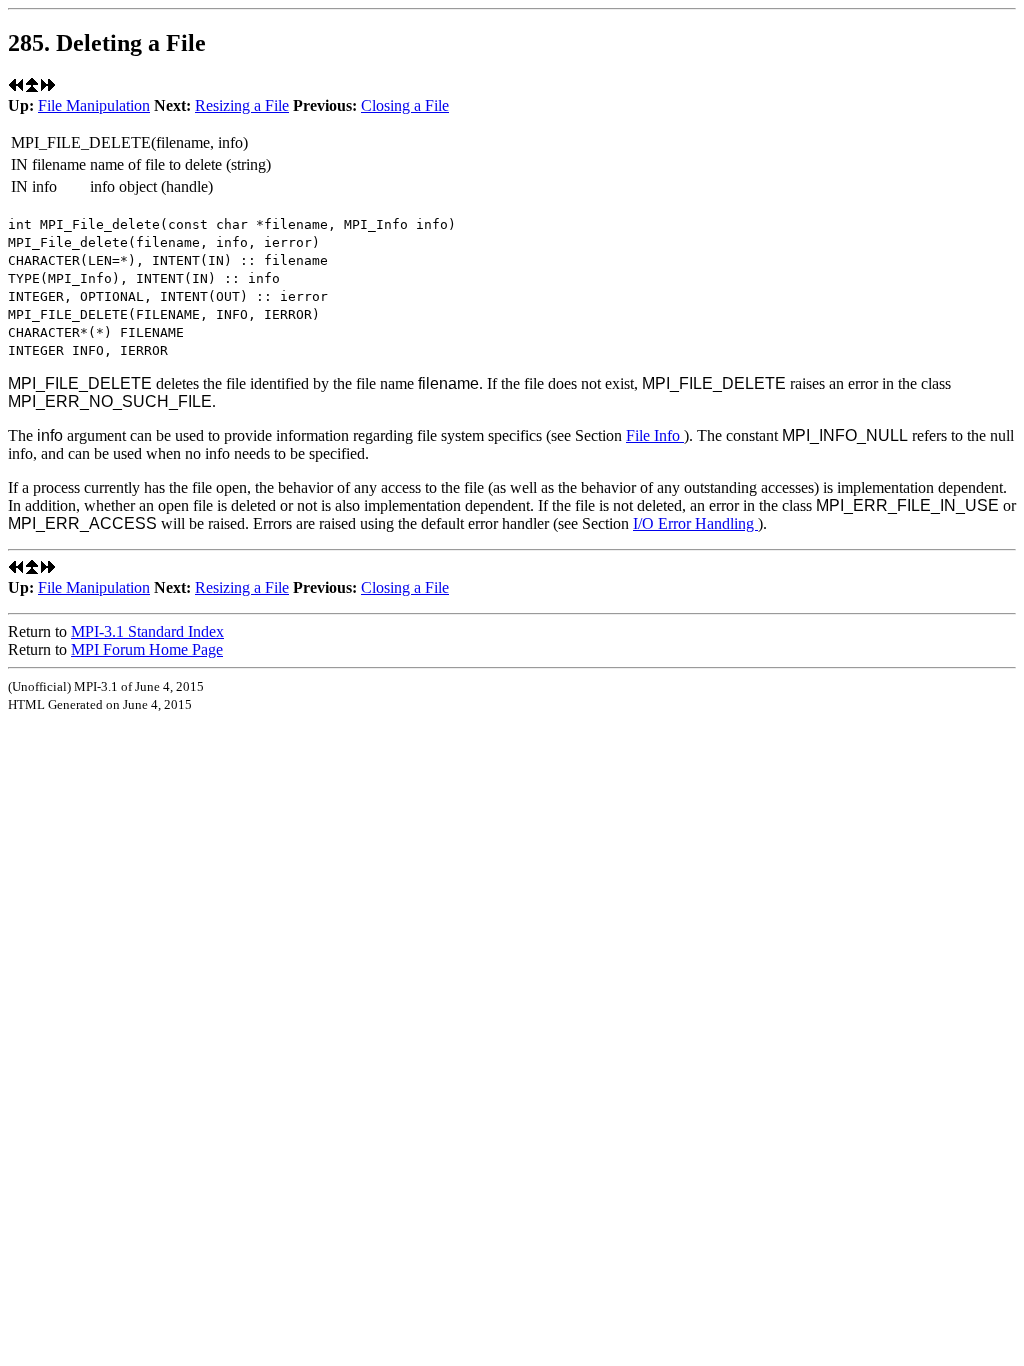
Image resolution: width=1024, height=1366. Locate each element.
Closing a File (405, 105)
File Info (655, 435)
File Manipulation (94, 105)
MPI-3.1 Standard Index (147, 631)
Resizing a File (242, 105)
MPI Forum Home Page (147, 649)
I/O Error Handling (695, 523)
